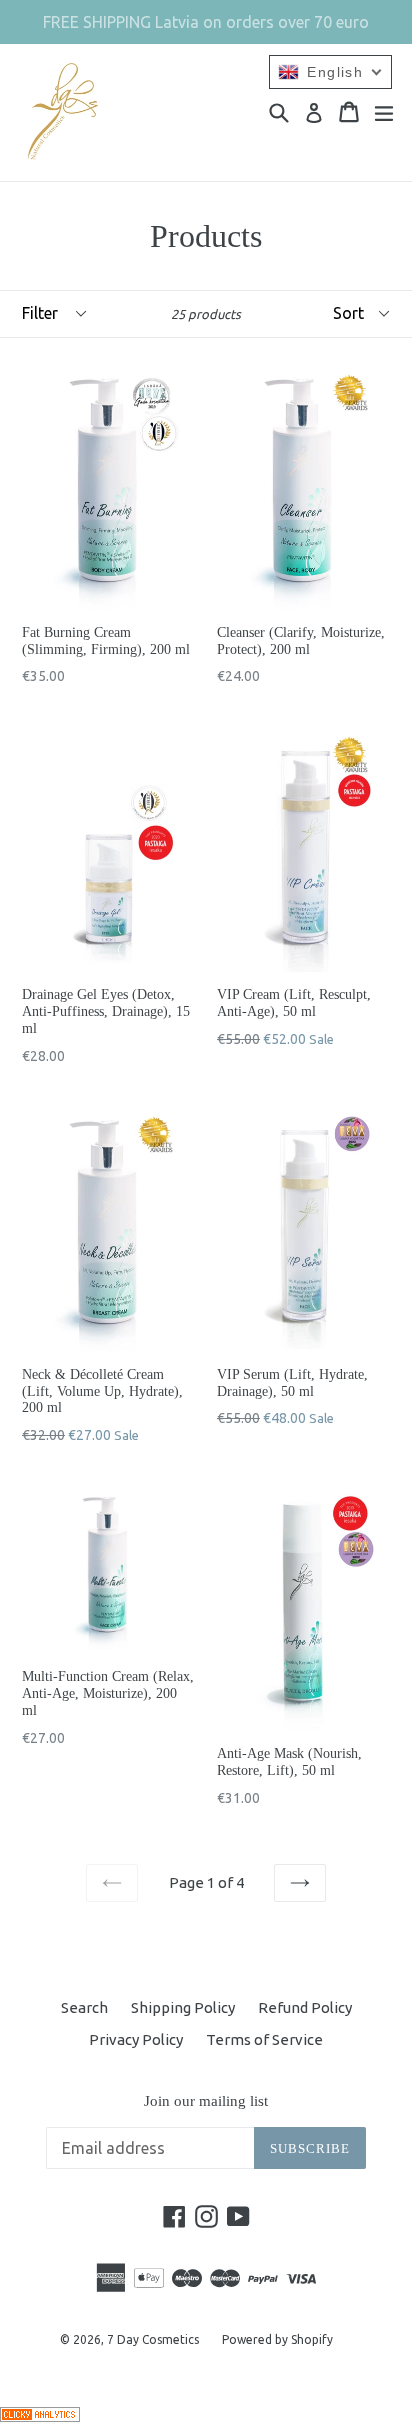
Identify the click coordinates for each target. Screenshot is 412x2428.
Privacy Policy (136, 2039)
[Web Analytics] (40, 2416)
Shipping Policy (183, 2007)
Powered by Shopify (277, 2339)
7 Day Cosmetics (153, 2339)
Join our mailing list (206, 2101)
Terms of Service (264, 2039)
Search (84, 2007)
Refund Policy (305, 2007)
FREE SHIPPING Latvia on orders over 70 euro (206, 22)
